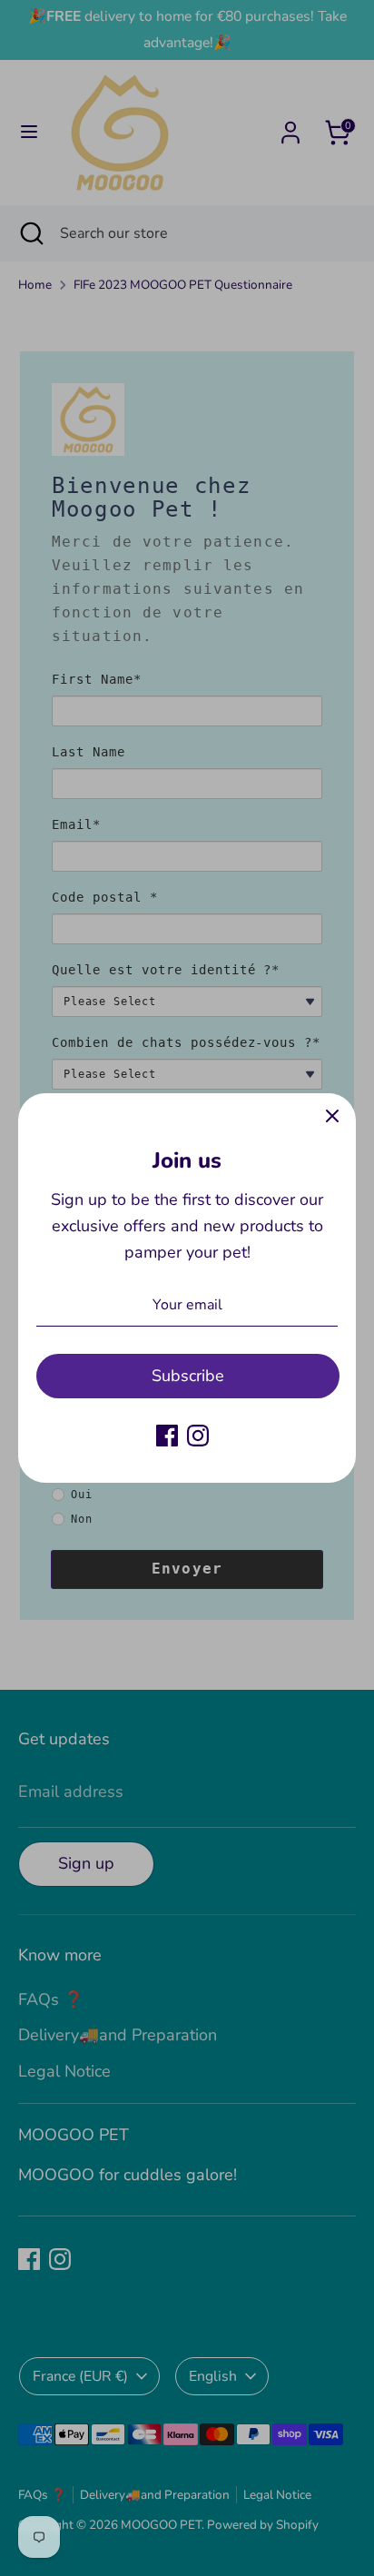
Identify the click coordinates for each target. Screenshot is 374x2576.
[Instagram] (198, 1436)
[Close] (332, 1117)
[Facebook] (167, 1436)
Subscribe (188, 1376)
